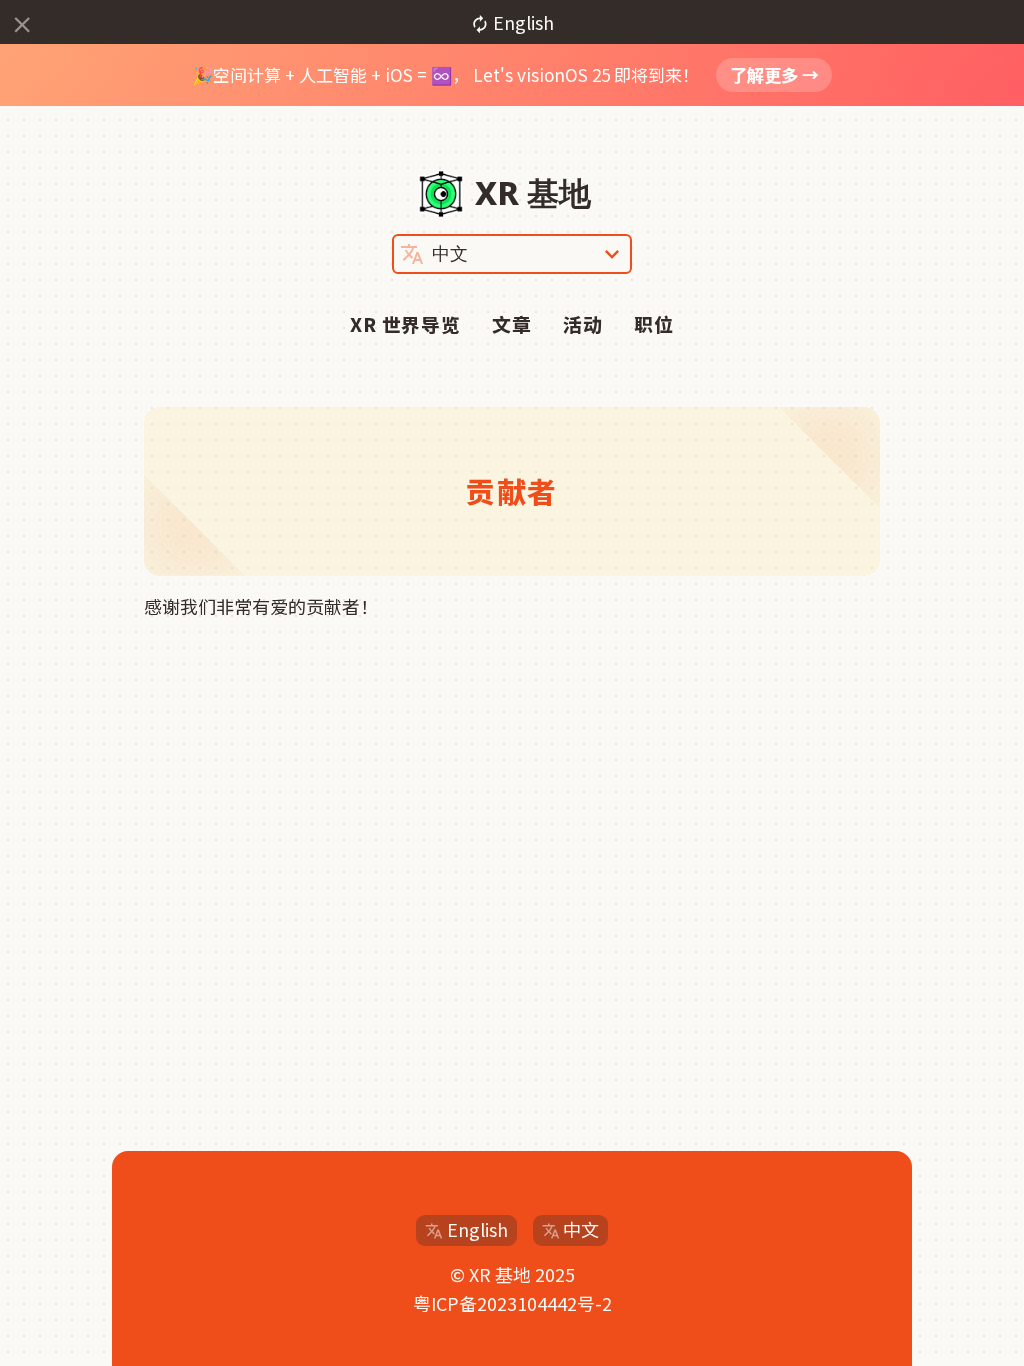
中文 (581, 1229)
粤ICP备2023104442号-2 (512, 1303)
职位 (654, 323)
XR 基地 (533, 192)
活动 (583, 323)
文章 (512, 323)
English (477, 1229)
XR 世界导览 (406, 323)
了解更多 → (774, 74)
